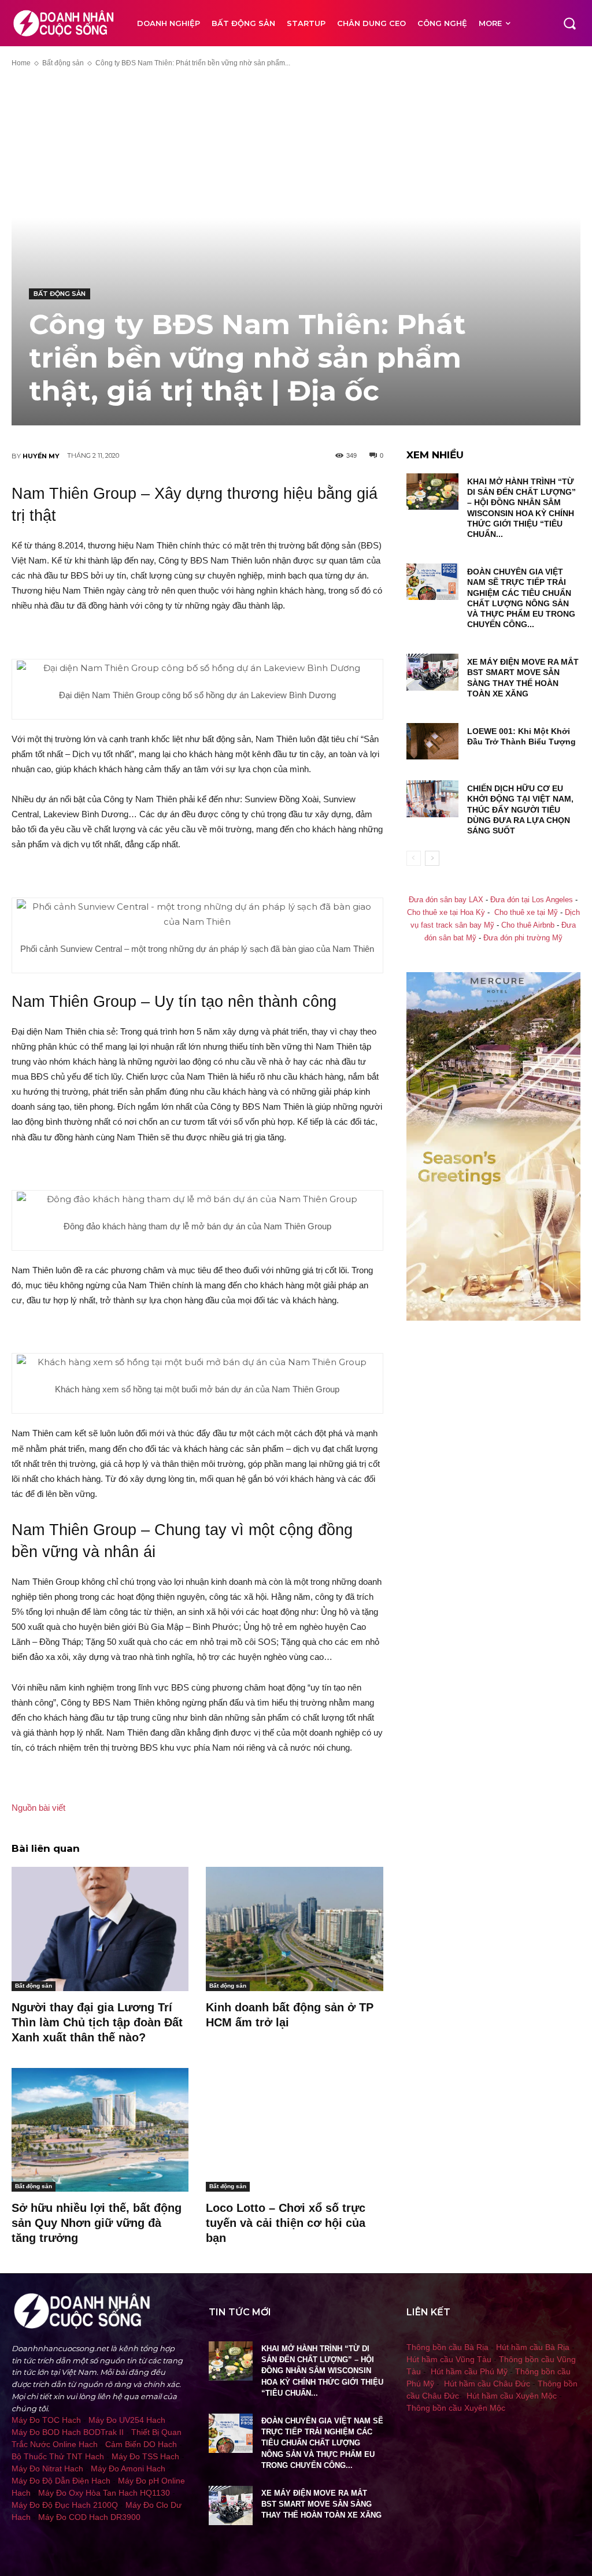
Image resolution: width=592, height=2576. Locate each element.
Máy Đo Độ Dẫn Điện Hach (61, 2481)
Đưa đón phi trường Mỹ (523, 938)
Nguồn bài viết (38, 1808)
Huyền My (41, 456)
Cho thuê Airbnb (528, 925)
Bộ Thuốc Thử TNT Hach (58, 2456)
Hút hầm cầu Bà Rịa (533, 2347)
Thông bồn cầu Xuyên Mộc (456, 2408)
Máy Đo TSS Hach (145, 2456)
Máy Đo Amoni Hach (128, 2468)
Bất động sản (63, 63)
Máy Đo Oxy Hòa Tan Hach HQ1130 (104, 2493)
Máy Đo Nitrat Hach (47, 2468)
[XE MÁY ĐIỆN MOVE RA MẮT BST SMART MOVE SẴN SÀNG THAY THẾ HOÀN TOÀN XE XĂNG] (432, 672)
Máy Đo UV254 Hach (127, 2420)
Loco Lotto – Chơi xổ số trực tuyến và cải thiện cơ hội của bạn (286, 2223)
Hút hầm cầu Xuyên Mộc (512, 2396)
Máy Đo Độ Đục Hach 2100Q (65, 2505)
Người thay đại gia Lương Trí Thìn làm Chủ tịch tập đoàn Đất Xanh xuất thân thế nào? (97, 2022)
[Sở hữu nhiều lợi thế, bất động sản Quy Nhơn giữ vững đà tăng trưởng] (100, 2130)
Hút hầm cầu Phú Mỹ (469, 2371)
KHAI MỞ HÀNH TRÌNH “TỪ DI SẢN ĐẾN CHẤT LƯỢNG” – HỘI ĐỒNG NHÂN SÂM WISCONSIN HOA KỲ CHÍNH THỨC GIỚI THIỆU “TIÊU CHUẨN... (322, 2371)
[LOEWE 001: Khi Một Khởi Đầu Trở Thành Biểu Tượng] (432, 741)
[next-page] (432, 858)
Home (21, 63)
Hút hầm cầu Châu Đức (487, 2384)
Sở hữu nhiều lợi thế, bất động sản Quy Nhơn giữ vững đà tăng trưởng (97, 2223)
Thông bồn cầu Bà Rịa (447, 2347)
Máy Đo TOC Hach (46, 2420)
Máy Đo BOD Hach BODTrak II (68, 2432)
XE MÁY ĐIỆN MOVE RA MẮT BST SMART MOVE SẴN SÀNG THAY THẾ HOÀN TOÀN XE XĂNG (321, 2504)
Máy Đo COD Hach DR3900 (89, 2517)
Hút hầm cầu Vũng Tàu (449, 2359)
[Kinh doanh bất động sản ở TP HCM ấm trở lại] (294, 1929)
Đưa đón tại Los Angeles (532, 900)
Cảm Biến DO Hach (141, 2444)
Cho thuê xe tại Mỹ (526, 913)
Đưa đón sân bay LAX (446, 900)
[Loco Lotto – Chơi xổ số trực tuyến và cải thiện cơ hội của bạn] (294, 2130)
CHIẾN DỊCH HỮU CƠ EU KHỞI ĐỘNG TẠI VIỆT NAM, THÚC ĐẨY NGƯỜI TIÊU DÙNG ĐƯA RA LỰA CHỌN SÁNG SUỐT (520, 809)
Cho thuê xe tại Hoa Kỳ (446, 913)
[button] (569, 23)
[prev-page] (414, 858)
